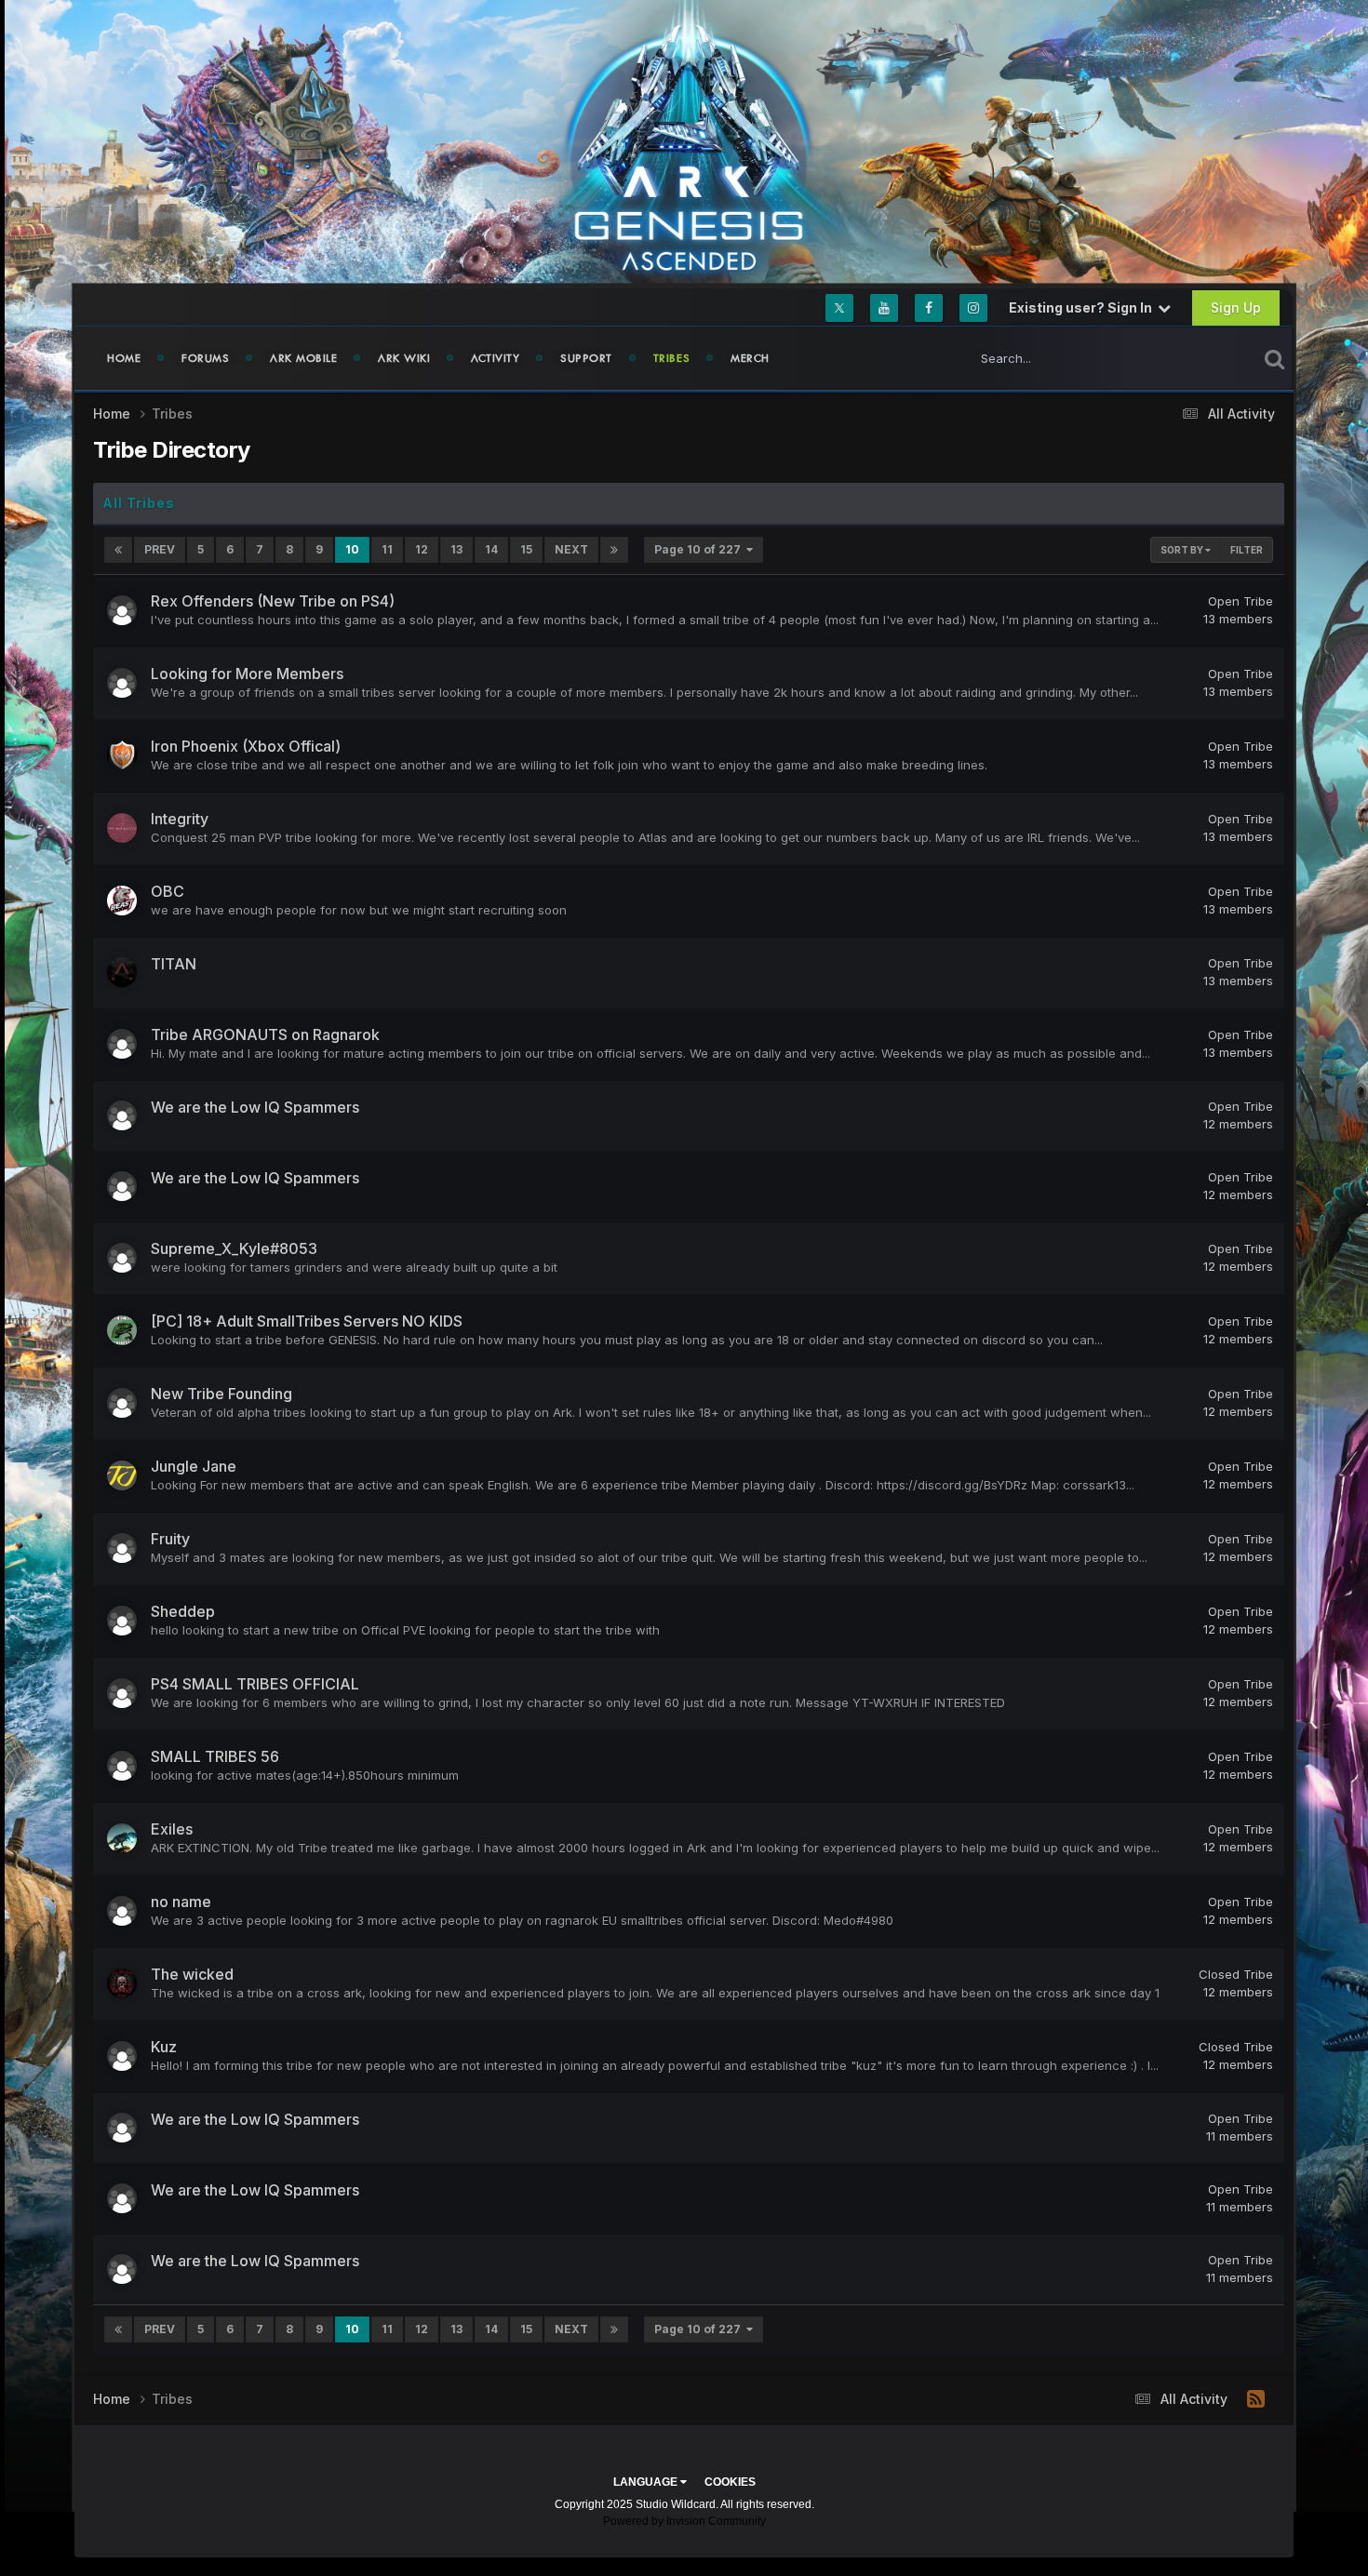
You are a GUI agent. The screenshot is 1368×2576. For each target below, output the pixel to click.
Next (571, 549)
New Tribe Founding (221, 1394)
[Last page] (614, 550)
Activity (495, 358)
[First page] (118, 550)
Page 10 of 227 (700, 549)
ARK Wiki (404, 358)
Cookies (730, 2482)
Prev (160, 549)
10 (352, 549)
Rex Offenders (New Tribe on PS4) (273, 601)
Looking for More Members (247, 674)
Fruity (170, 1539)
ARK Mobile (303, 358)
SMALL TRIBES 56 (215, 1756)
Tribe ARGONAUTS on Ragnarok (265, 1034)
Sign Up (1236, 307)
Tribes (672, 358)
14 (491, 549)
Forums (205, 358)
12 (422, 549)
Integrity (180, 819)
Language (647, 2482)
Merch (750, 358)
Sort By (1183, 550)
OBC (168, 891)
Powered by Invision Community (684, 2521)
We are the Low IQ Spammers (255, 1107)
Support (586, 358)
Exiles (172, 1829)
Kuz (164, 2047)
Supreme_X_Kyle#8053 (234, 1248)
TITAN (174, 964)
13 (456, 549)
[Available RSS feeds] (1256, 2399)
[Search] (1274, 358)
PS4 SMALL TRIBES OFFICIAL (255, 1684)
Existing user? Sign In (1083, 307)
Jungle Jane (194, 1466)
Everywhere (1200, 358)
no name (181, 1902)
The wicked (192, 1974)
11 (387, 549)
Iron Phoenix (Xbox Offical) (246, 746)
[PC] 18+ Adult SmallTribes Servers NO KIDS (307, 1321)
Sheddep (183, 1611)
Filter (1247, 550)
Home (124, 358)
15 (526, 549)
